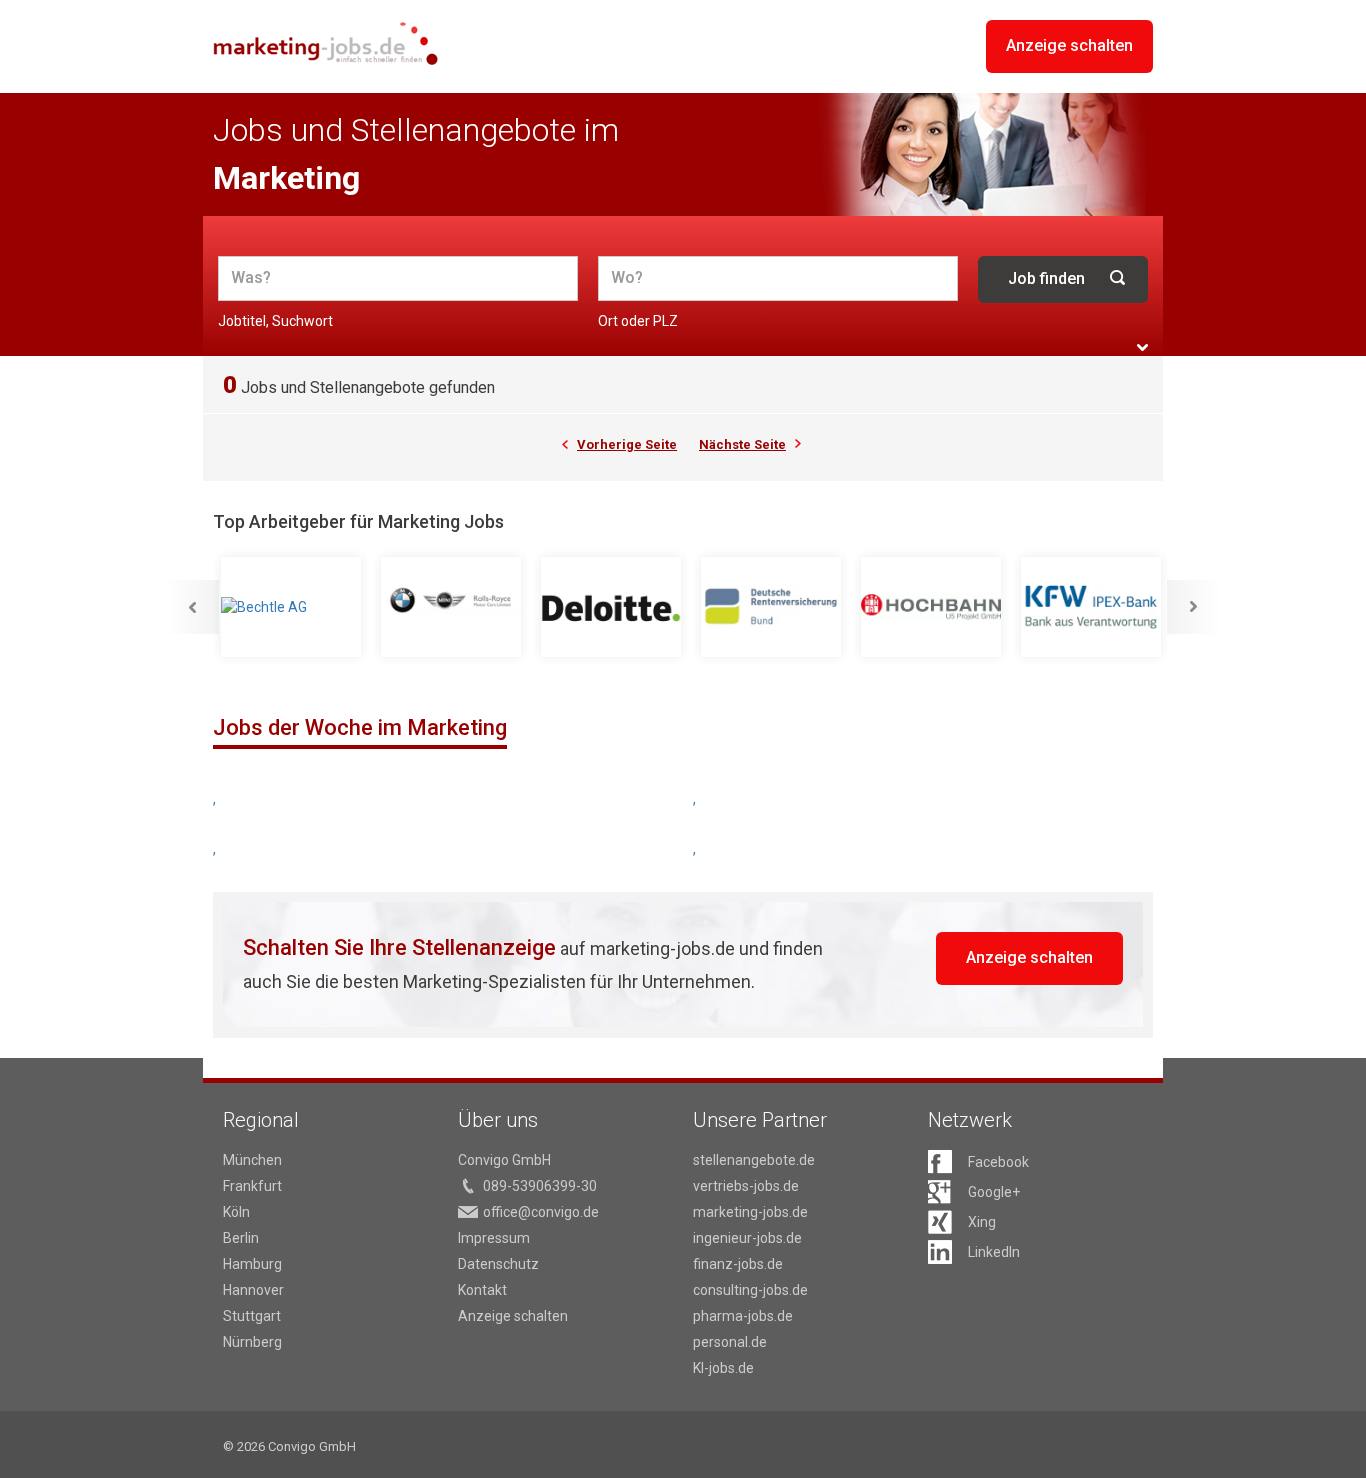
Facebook (998, 1162)
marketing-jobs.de (750, 1212)
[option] (293, 607)
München (252, 1160)
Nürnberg (252, 1342)
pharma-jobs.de (743, 1316)
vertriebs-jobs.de (746, 1186)
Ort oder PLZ (638, 321)
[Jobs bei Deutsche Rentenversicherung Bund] (773, 607)
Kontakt (482, 1290)
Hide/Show (1142, 347)
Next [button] (1194, 607)
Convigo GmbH (504, 1160)
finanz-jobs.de (738, 1264)
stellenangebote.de (754, 1160)
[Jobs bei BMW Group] (453, 607)
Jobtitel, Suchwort (275, 321)
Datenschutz (498, 1264)
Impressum (494, 1238)
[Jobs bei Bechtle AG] (293, 607)
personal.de (730, 1342)
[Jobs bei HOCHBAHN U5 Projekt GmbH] (933, 607)
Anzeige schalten (1069, 45)
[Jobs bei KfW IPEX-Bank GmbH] (1093, 607)
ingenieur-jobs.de (747, 1238)
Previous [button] (192, 607)
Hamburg (252, 1264)
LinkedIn (994, 1252)
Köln (236, 1212)
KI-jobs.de (723, 1368)
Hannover (253, 1290)
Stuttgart (252, 1316)
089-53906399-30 (540, 1186)
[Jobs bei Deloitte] (613, 607)
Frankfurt (252, 1186)
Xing (982, 1222)
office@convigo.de (541, 1212)
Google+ (994, 1192)
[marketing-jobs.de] (325, 43)
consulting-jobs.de (750, 1290)
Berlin (241, 1238)
